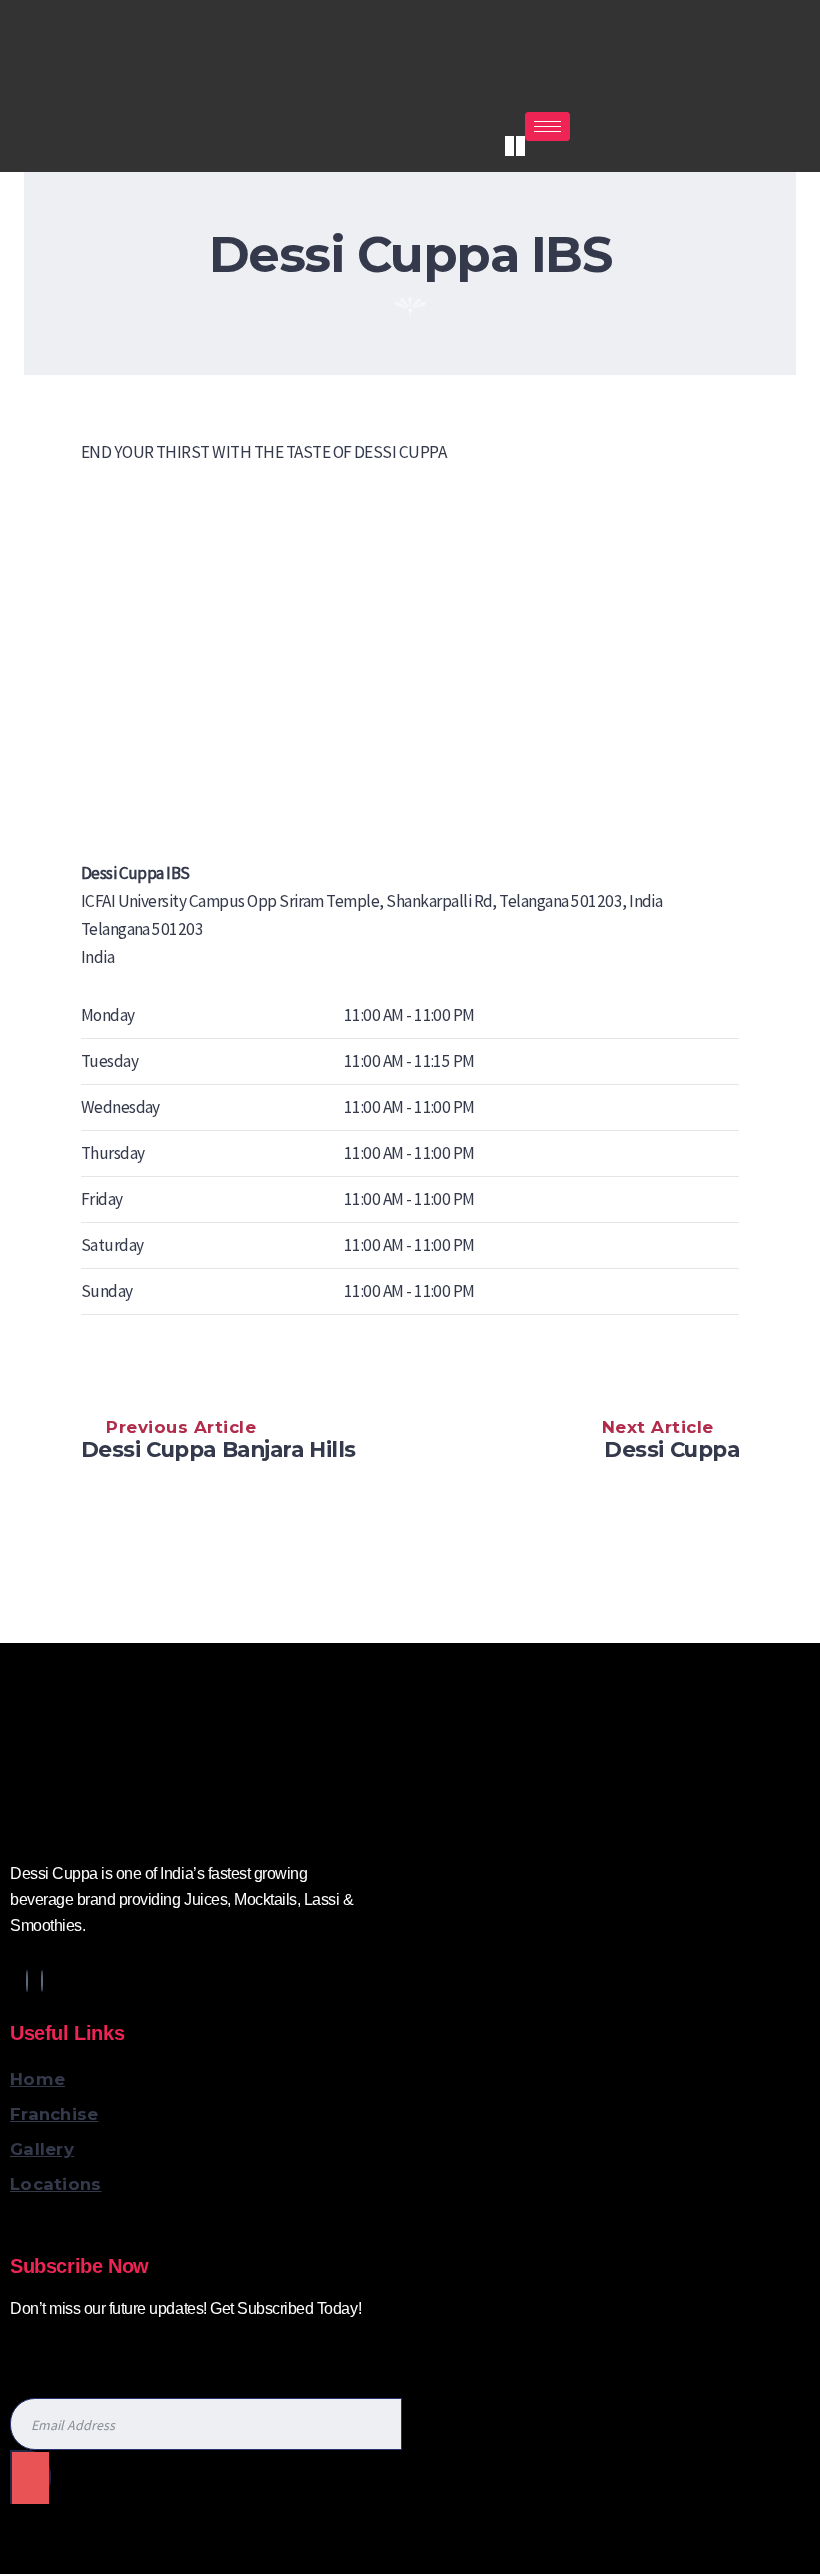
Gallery (42, 2149)
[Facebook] (27, 1981)
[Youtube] (520, 146)
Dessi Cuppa (671, 1449)
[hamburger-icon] (547, 126)
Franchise (54, 2114)
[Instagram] (509, 146)
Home (37, 2079)
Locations (56, 2184)
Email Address (59, 2350)
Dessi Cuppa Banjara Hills (218, 1449)
